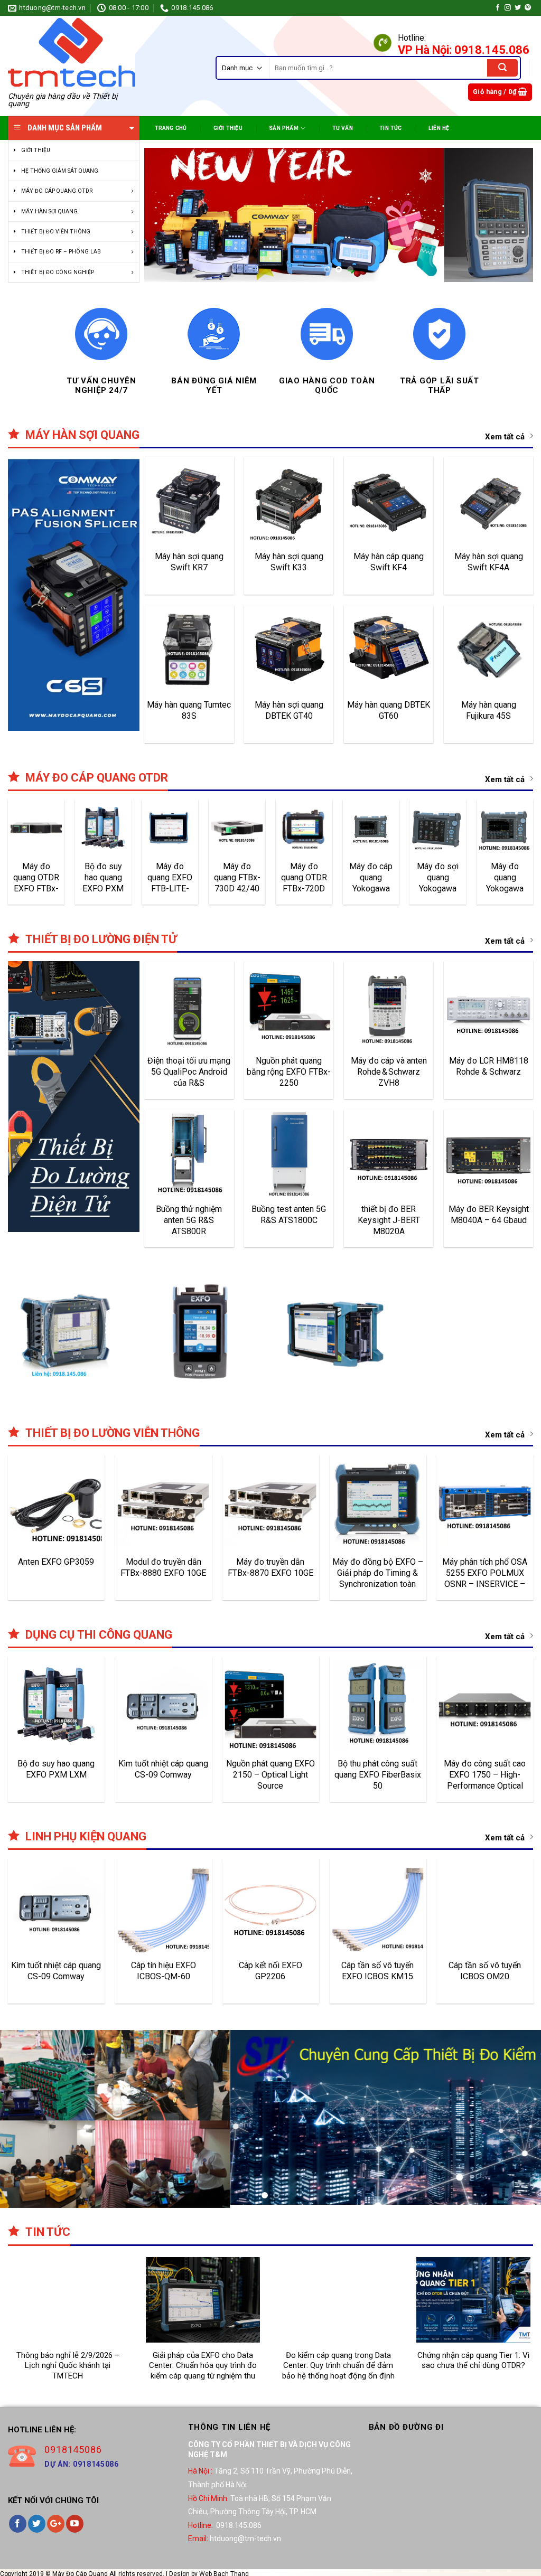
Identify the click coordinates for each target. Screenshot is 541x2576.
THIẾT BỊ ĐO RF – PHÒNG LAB (61, 252)
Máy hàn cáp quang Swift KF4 (389, 567)
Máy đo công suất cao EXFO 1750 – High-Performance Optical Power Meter (485, 1779)
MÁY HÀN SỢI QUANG (49, 211)
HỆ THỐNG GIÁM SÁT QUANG (60, 171)
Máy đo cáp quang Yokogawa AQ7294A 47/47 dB (371, 882)
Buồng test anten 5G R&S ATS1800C (289, 1219)
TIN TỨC (390, 128)
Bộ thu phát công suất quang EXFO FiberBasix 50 (378, 1779)
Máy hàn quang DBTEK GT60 (389, 715)
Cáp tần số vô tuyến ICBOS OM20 (485, 1976)
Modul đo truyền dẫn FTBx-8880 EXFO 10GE (163, 1572)
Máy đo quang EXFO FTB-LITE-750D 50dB (170, 882)
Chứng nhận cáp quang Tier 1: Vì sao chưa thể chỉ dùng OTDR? (473, 2362)
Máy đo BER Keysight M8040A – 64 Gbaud (489, 1219)
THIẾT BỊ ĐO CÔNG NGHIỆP (58, 272)
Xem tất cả (505, 441)
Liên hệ (439, 128)
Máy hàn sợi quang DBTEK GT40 (289, 715)
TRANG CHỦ (171, 128)
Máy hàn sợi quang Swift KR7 (189, 567)
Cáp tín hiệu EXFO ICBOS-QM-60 (164, 1976)
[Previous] (165, 217)
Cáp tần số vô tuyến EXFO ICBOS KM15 (377, 1976)
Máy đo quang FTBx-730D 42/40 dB (237, 882)
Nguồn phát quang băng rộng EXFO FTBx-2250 (289, 1076)
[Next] (512, 217)
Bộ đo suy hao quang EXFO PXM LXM (103, 882)
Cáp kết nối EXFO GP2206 (270, 1976)
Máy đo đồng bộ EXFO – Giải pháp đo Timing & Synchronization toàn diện (378, 1577)
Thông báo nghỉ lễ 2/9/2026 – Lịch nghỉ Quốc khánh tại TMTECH (68, 2367)
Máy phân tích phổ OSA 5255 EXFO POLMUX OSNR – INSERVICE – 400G (485, 1577)
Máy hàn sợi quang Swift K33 (289, 567)
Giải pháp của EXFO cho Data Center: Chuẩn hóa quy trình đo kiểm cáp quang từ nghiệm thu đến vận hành (203, 2367)
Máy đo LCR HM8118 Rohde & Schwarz (489, 1071)
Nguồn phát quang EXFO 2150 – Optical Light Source (270, 1779)
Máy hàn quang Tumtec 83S (189, 715)
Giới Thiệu (228, 128)
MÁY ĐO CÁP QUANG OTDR (57, 191)
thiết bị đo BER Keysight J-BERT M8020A (389, 1225)
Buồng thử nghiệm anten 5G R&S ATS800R (189, 1225)
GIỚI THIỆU (36, 150)
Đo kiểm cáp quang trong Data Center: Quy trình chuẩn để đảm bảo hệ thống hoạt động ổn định (338, 2367)
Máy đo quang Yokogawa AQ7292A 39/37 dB (505, 882)
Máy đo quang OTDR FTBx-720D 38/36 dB (304, 882)
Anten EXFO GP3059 (56, 1567)
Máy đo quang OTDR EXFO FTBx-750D (36, 882)
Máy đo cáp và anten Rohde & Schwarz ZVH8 (389, 1076)
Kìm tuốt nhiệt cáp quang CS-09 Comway (163, 1774)
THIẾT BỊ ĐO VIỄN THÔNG (56, 232)
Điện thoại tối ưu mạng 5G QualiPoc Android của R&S (189, 1076)
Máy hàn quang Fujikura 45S (489, 715)
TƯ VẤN (343, 128)
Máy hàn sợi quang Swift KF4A (489, 567)
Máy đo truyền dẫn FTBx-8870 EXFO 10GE (270, 1572)
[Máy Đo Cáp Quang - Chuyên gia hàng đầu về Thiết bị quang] (72, 52)
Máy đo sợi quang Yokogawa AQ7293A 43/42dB (438, 882)
